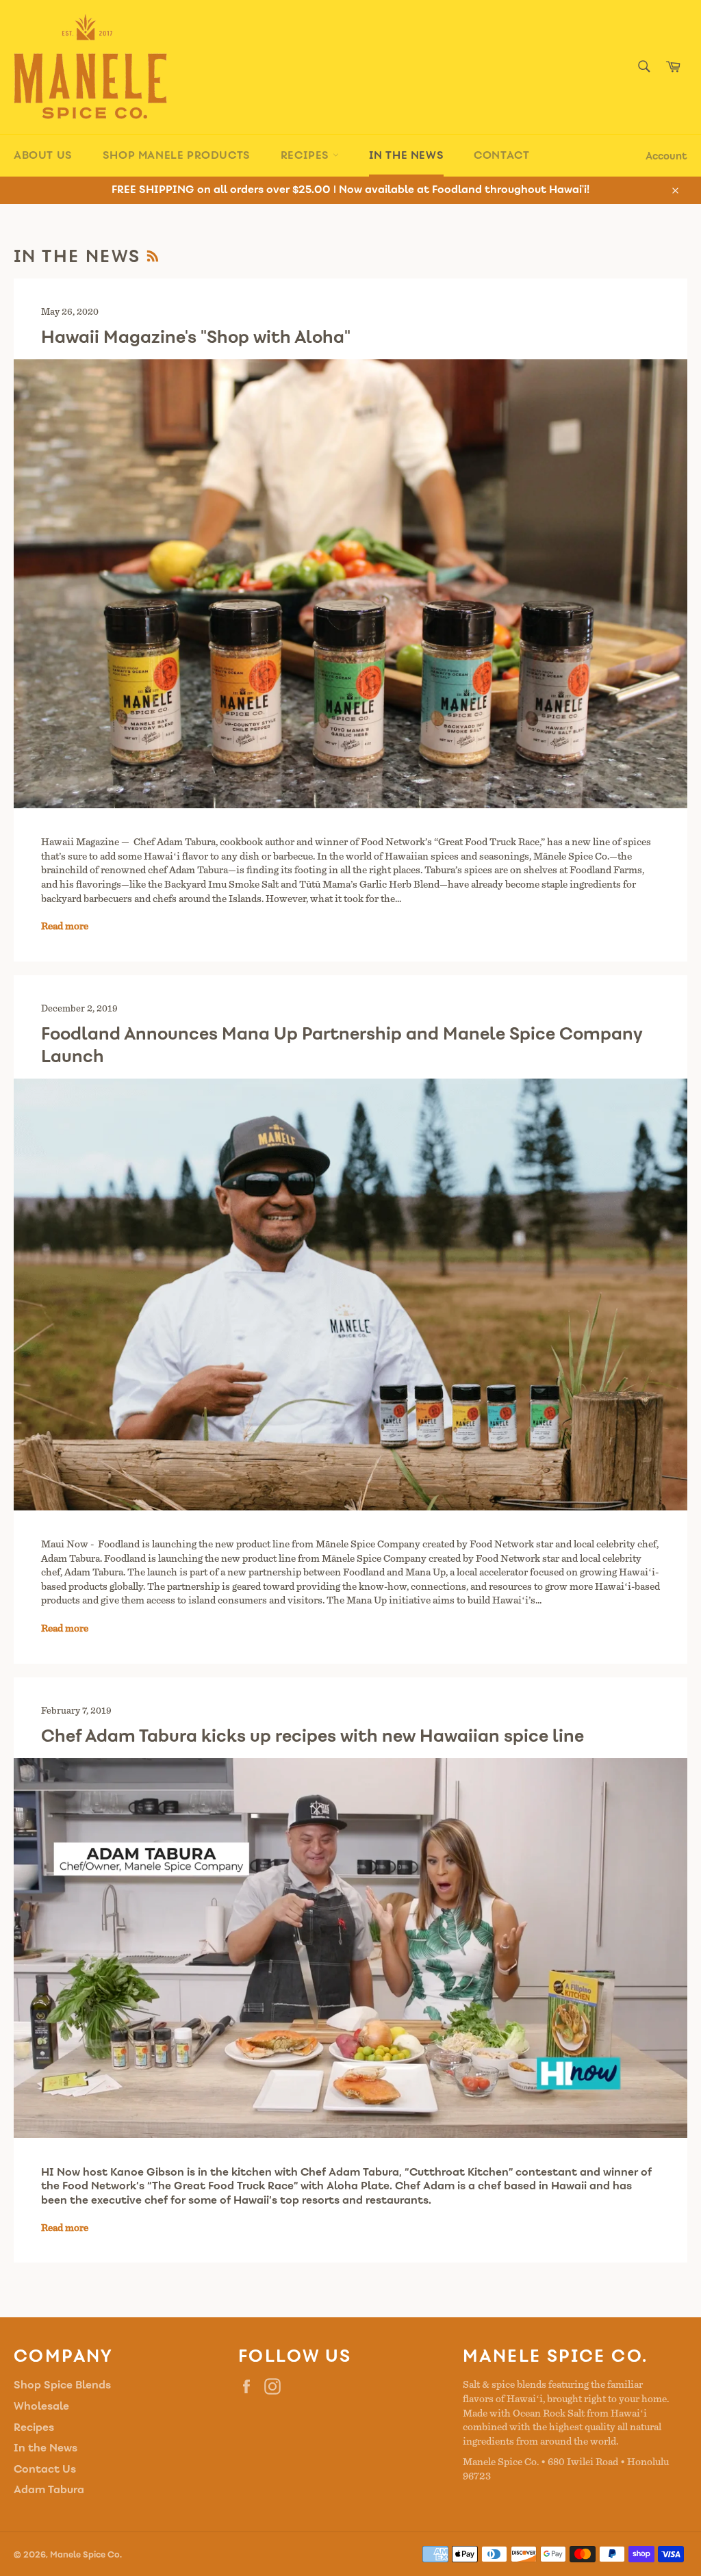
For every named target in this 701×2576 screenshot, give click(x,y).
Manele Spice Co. (86, 2555)
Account (666, 156)
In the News (407, 155)
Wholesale (41, 2406)
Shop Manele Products (177, 155)
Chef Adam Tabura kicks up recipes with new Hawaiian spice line (313, 1736)
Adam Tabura (49, 2489)
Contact (501, 155)
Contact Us (45, 2469)
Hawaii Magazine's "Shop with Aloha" (196, 337)
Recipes (307, 155)
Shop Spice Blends (62, 2385)
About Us (43, 155)
